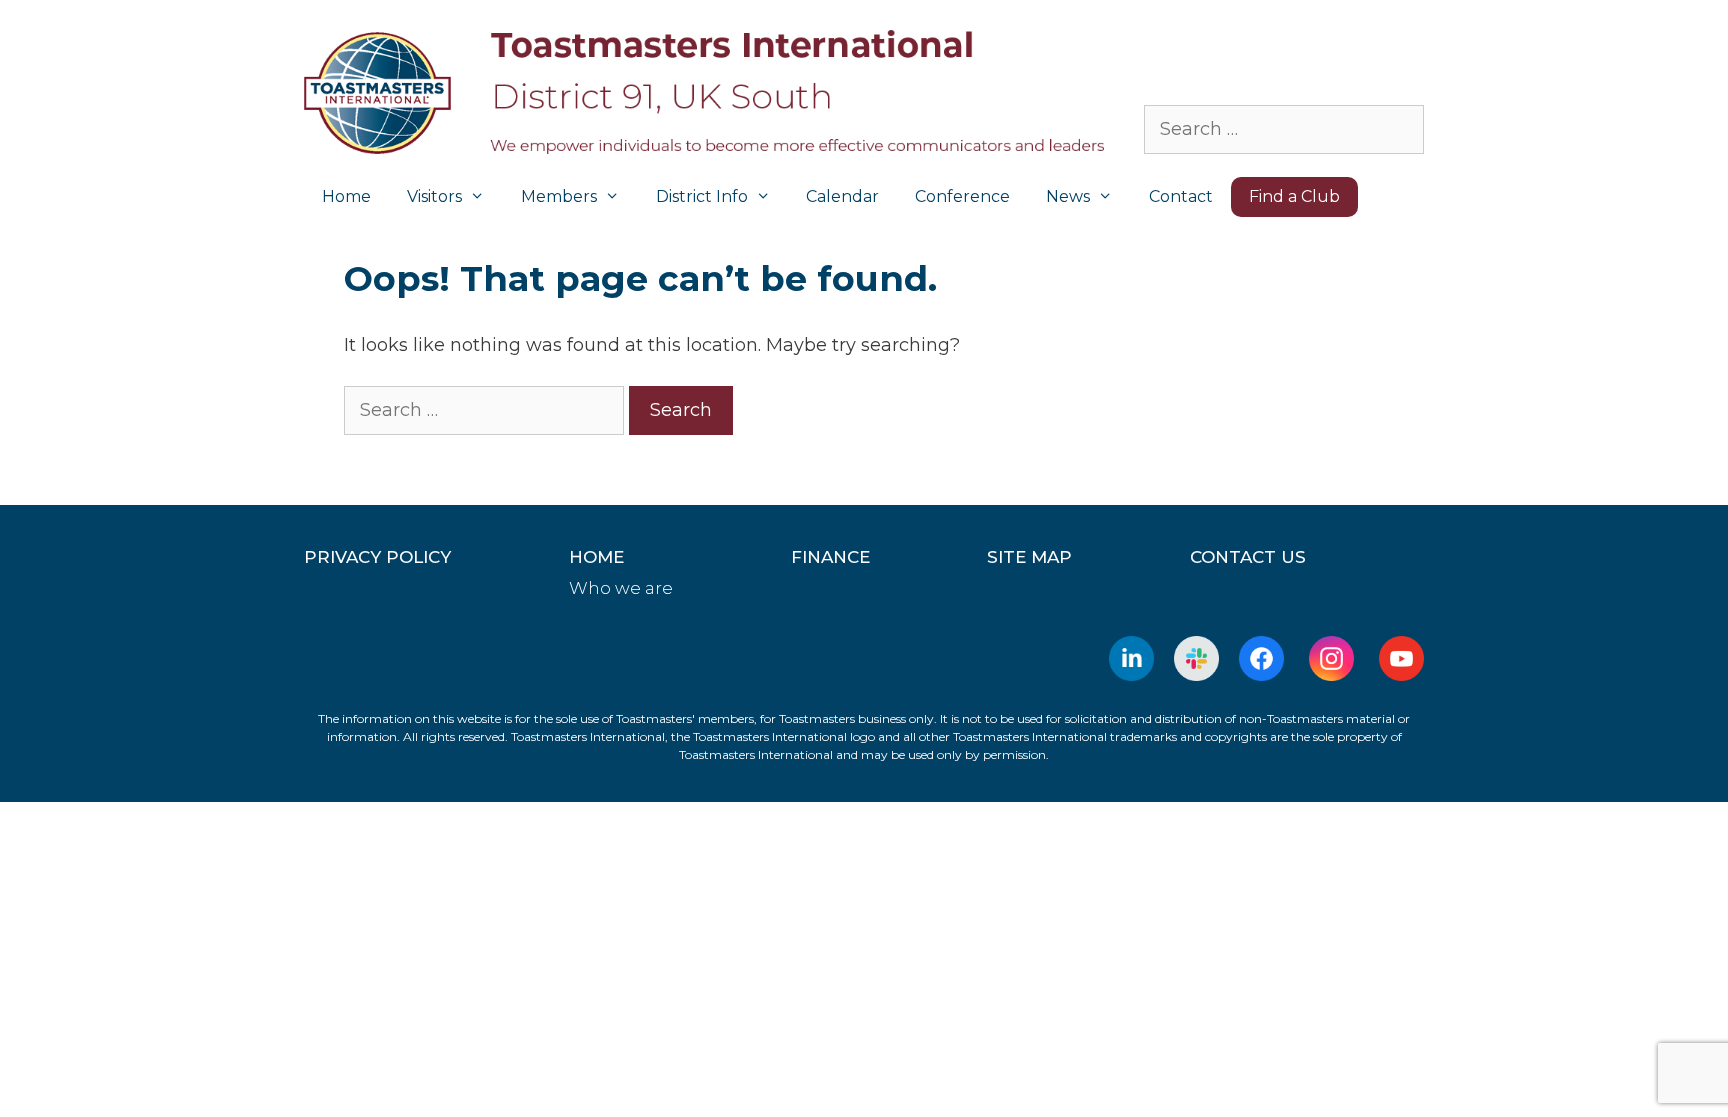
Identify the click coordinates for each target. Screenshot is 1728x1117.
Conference (962, 196)
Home (346, 196)
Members (559, 196)
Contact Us (1248, 557)
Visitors (434, 196)
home (596, 557)
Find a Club (1294, 196)
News (1068, 196)
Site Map (1029, 557)
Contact (1181, 196)
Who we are (621, 588)
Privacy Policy (377, 557)
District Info (702, 196)
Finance (830, 557)
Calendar (842, 196)
